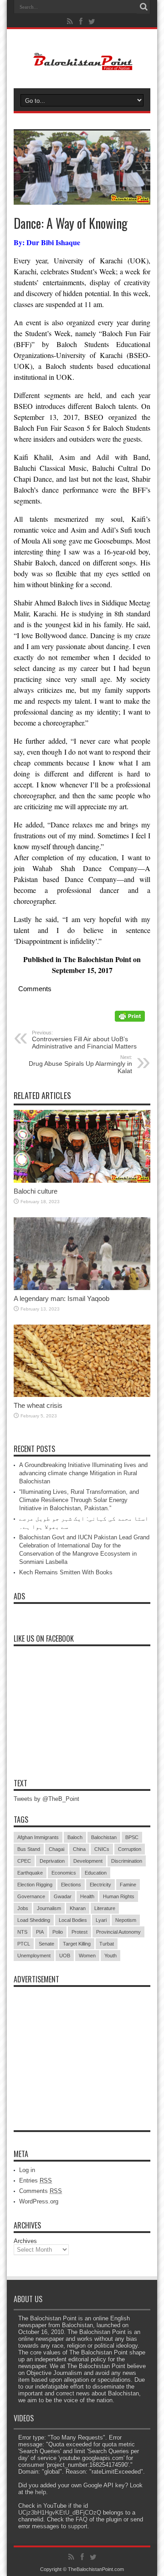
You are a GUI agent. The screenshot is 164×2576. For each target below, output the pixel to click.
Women (87, 1956)
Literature (105, 1908)
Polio (58, 1932)
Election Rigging (35, 1885)
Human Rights (119, 1896)
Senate (46, 1944)
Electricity (100, 1885)
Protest (79, 1932)
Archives (25, 2241)
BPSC (132, 1837)
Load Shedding (34, 1920)
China (79, 1849)
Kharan (78, 1908)
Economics (64, 1873)
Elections (71, 1885)
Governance (31, 1896)
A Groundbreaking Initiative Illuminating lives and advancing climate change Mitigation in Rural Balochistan (83, 1473)
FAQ (82, 2519)
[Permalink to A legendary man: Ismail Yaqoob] (82, 1288)
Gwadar (63, 1896)
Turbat (107, 1944)
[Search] (143, 7)
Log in (27, 2170)
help (41, 2492)
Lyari (101, 1920)
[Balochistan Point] (82, 66)
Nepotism (126, 1920)
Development (88, 1861)
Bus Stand (29, 1849)
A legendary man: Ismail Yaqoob (61, 1298)
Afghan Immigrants (38, 1837)
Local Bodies (73, 1920)
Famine (128, 1885)
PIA (40, 1932)
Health (87, 1896)
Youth (110, 1956)
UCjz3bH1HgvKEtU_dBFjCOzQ (60, 2513)
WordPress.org (39, 2201)
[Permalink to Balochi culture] (82, 1181)
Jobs (23, 1908)
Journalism (49, 1908)
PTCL (24, 1944)
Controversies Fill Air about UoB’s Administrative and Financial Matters (84, 1040)
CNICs (102, 1849)
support (78, 2526)
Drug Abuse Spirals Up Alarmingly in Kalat (80, 1064)
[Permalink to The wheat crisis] (82, 1395)
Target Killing (77, 1944)
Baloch (75, 1837)
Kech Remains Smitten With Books (66, 1572)
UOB (65, 1956)
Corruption (130, 1849)
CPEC (24, 1861)
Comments (41, 2191)
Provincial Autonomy (118, 1932)
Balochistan (104, 1837)
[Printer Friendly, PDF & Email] (130, 1019)
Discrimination (127, 1861)
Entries (36, 2180)
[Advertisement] (82, 2048)
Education (96, 1873)
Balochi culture (36, 1191)
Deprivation (52, 1861)
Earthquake (30, 1873)
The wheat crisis (38, 1405)
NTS (22, 1932)
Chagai (56, 1849)
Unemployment (34, 1956)
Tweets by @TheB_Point (46, 1799)
